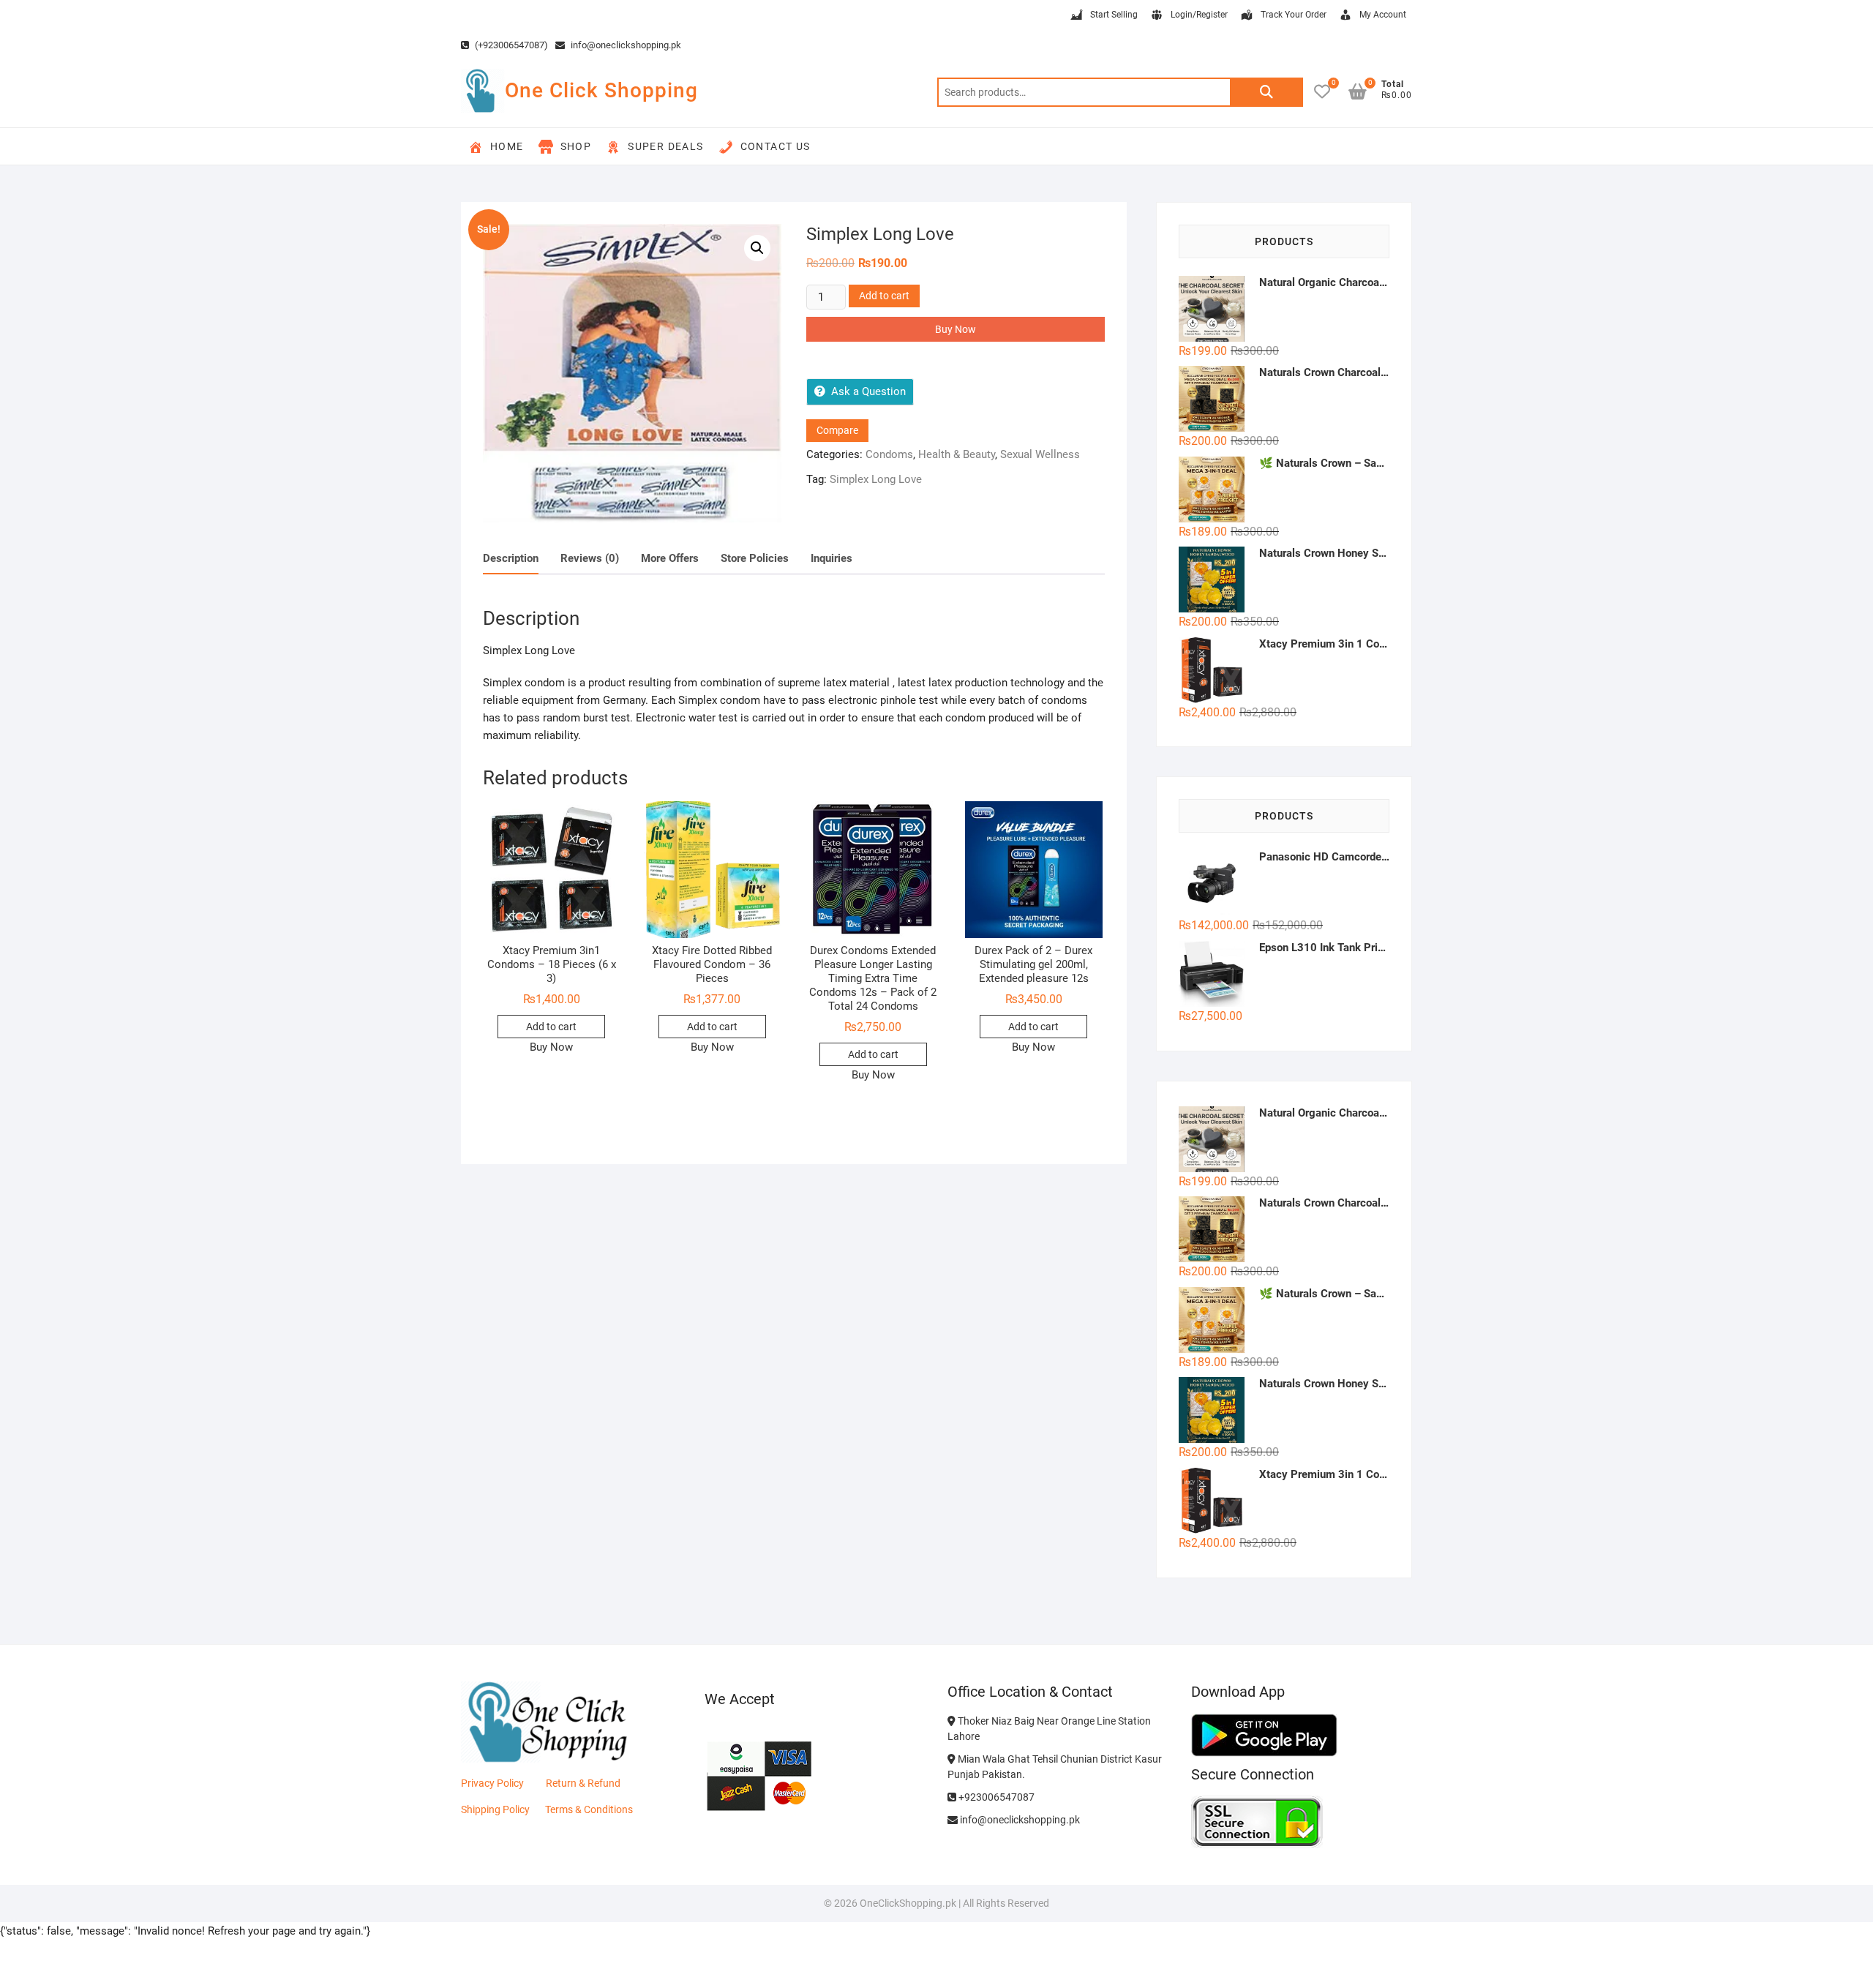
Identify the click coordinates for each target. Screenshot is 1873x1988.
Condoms (889, 454)
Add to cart (884, 296)
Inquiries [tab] (832, 558)
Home (507, 146)
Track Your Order (1294, 15)
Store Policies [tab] (755, 558)
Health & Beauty (957, 454)
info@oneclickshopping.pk (625, 45)
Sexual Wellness (1040, 454)
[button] (757, 248)
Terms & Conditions (589, 1809)
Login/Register (1199, 15)
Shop (576, 146)
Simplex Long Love (876, 479)
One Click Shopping (601, 90)
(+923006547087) (510, 45)
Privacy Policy (492, 1783)
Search (1266, 92)
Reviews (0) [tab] (590, 558)
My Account (1383, 15)
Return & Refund (583, 1783)
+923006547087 (995, 1797)
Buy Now (956, 329)
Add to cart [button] (551, 1027)
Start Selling (1114, 15)
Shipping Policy (495, 1809)
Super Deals (665, 146)
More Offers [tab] (670, 558)
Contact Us (776, 146)
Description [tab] (511, 558)
